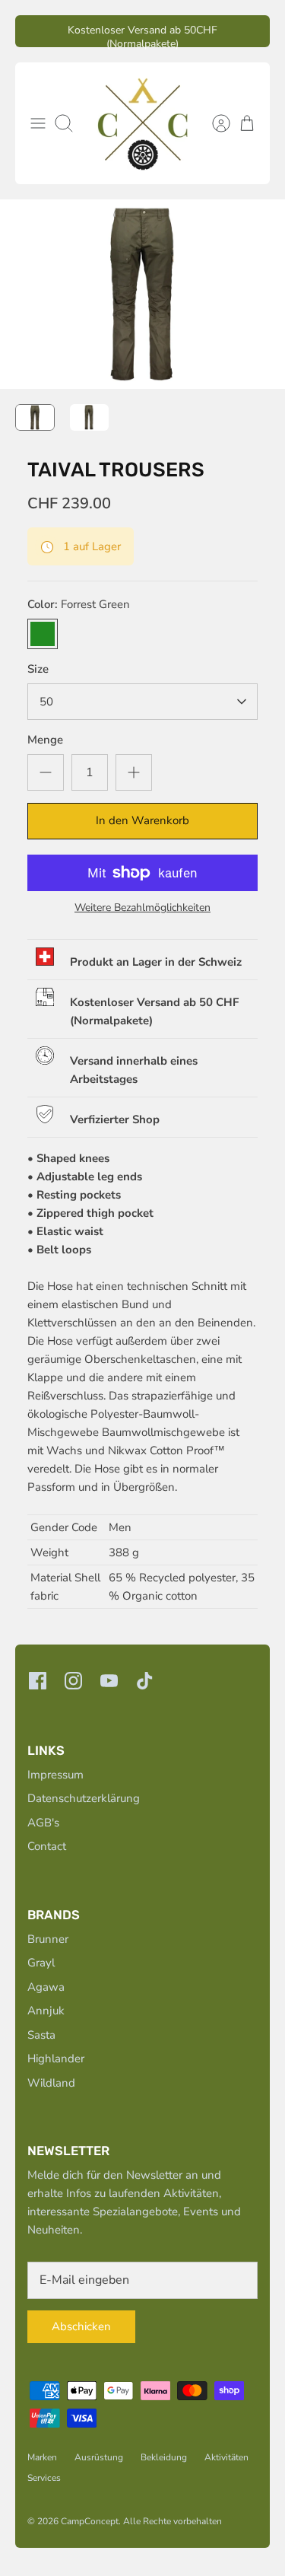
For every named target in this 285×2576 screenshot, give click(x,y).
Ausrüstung (99, 2457)
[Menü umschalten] (38, 123)
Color (79, 604)
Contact (47, 1846)
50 (46, 702)
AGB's (43, 1823)
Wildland (51, 2083)
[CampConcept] (143, 123)
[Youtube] (109, 1681)
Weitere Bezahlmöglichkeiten (142, 908)
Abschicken (81, 2326)
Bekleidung (164, 2457)
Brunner (48, 1939)
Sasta (41, 2035)
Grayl (41, 1963)
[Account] (214, 123)
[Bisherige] (36, 31)
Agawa (46, 1987)
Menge (45, 740)
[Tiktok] (145, 1681)
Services (44, 2478)
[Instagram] (73, 1681)
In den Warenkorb (142, 820)
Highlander (56, 2059)
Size (38, 669)
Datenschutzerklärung (84, 1798)
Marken (42, 2457)
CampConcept (90, 2521)
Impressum (55, 1775)
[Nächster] (249, 31)
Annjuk (46, 2011)
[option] (142, 294)
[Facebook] (38, 1681)
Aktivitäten (226, 2457)
